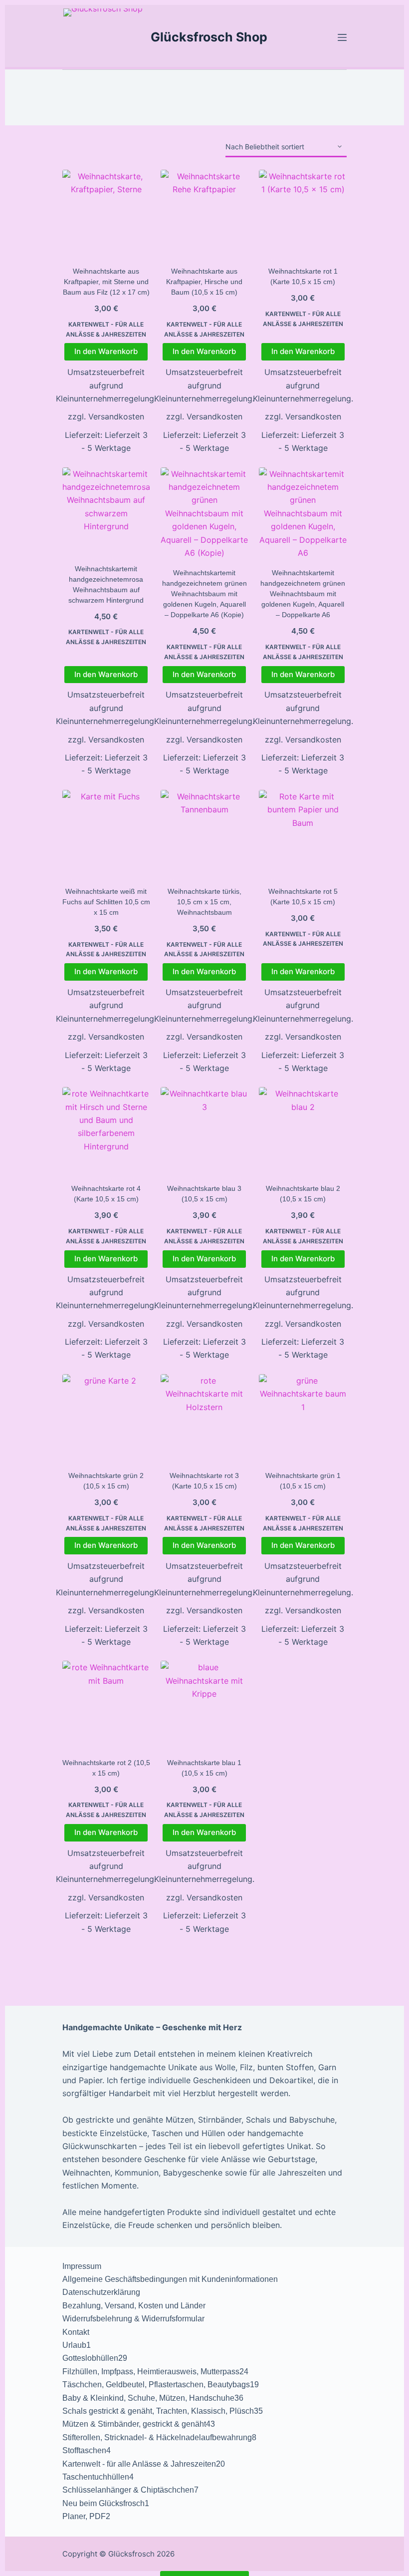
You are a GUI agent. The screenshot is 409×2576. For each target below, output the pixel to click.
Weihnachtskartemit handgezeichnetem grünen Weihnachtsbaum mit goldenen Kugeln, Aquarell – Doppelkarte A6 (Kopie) (204, 594)
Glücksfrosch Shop (209, 37)
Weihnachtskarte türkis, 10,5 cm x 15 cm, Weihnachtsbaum (204, 902)
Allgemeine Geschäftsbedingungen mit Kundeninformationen (170, 2279)
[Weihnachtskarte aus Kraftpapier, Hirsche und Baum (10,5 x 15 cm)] (204, 214)
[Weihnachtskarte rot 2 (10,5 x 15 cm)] (106, 1705)
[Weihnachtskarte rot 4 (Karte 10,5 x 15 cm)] (106, 1131)
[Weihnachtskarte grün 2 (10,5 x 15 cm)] (106, 1418)
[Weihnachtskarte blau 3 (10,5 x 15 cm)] (204, 1131)
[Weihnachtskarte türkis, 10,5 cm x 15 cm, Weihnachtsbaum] (204, 834)
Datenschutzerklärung (101, 2292)
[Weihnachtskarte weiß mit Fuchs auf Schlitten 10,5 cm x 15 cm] (106, 834)
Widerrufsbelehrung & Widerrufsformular (133, 2319)
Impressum (82, 2266)
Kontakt (76, 2332)
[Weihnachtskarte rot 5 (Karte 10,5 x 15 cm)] (303, 834)
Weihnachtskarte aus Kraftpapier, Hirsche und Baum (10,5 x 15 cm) (204, 282)
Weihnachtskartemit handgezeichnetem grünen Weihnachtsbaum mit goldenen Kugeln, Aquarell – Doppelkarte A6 (303, 594)
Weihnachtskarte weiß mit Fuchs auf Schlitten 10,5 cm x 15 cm (106, 902)
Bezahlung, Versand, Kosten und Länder (134, 2306)
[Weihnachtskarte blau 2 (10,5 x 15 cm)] (303, 1131)
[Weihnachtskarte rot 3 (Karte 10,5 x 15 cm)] (204, 1418)
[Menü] (342, 37)
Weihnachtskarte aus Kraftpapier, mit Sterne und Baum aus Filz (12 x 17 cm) (106, 282)
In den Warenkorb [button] (106, 351)
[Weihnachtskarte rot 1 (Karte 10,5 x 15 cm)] (303, 214)
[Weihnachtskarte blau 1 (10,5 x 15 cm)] (204, 1705)
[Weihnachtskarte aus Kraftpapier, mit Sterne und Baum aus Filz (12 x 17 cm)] (106, 214)
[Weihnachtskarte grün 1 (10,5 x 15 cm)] (303, 1418)
